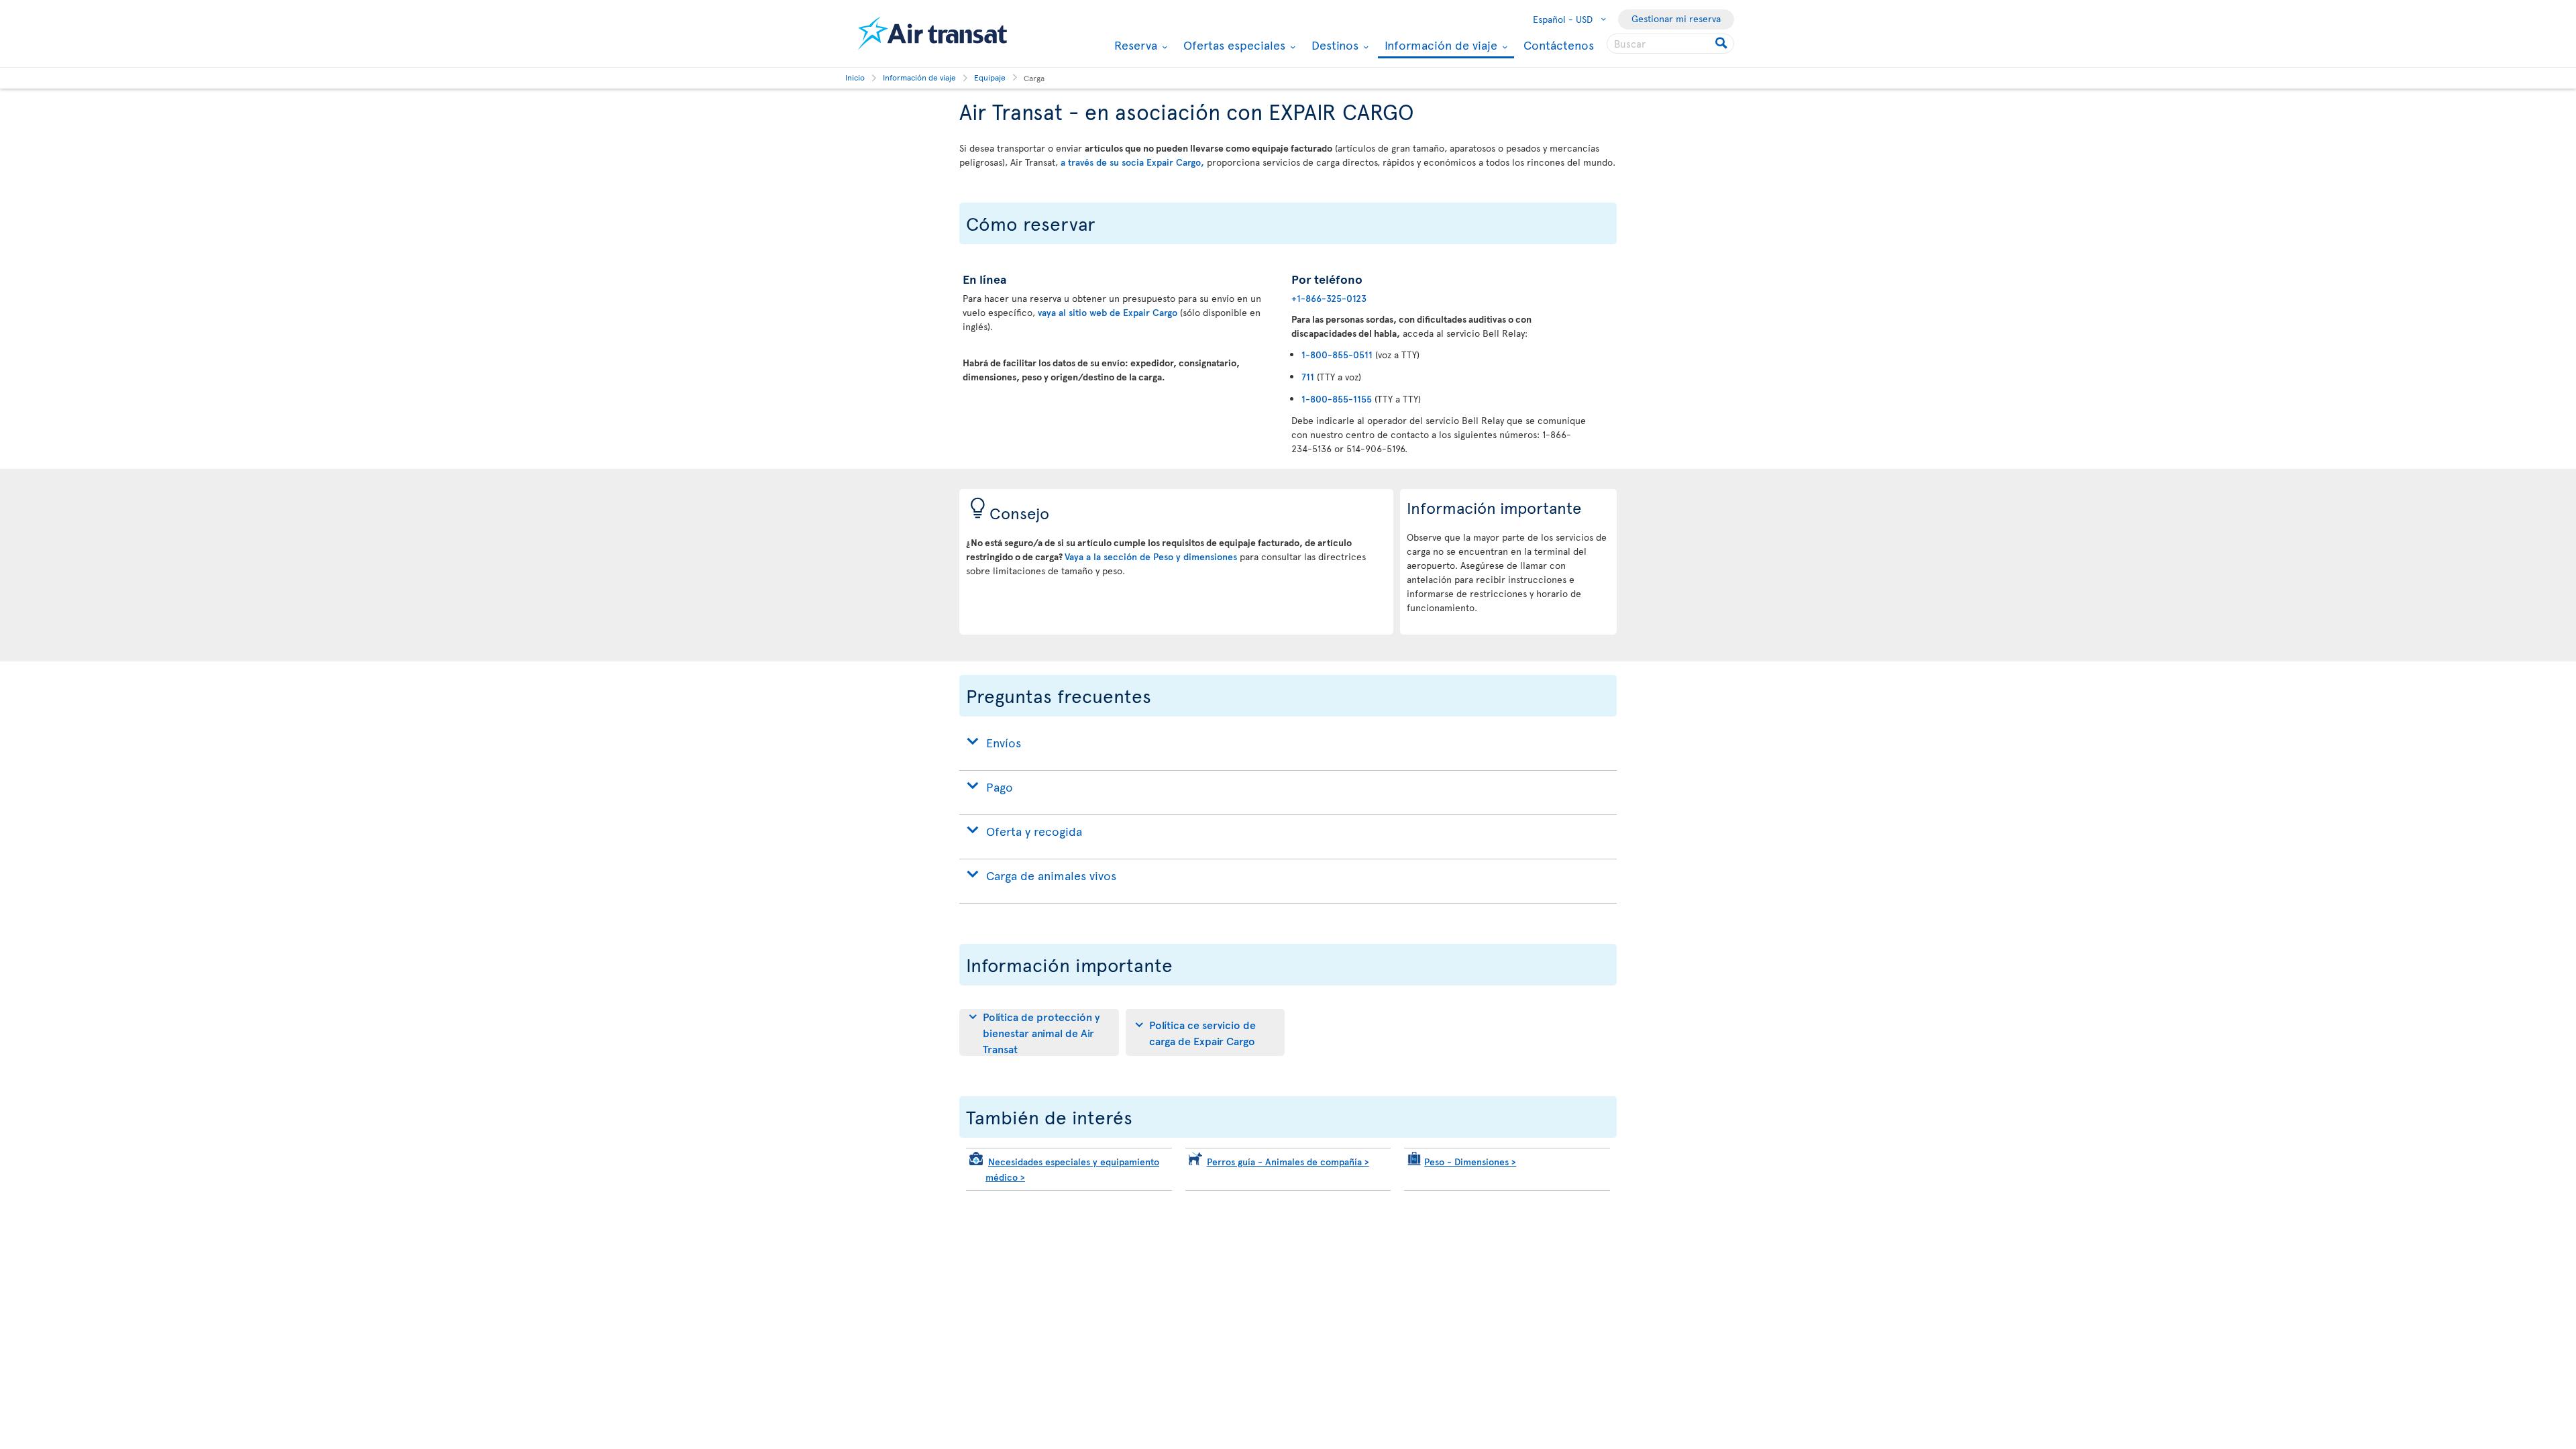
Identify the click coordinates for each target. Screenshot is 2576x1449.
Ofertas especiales (1233, 45)
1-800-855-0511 (1337, 355)
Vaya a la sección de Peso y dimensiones (1151, 556)
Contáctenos (1559, 45)
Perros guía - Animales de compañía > (1288, 1162)
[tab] (1039, 1032)
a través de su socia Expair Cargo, (1132, 162)
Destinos (1333, 45)
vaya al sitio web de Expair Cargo (1109, 312)
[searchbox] (1670, 44)
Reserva (1134, 45)
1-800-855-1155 (1337, 399)
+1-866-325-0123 (1329, 298)
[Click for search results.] (1722, 44)
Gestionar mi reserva (1676, 18)
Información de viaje (1439, 46)
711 (1308, 377)
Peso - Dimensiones (1470, 1162)
